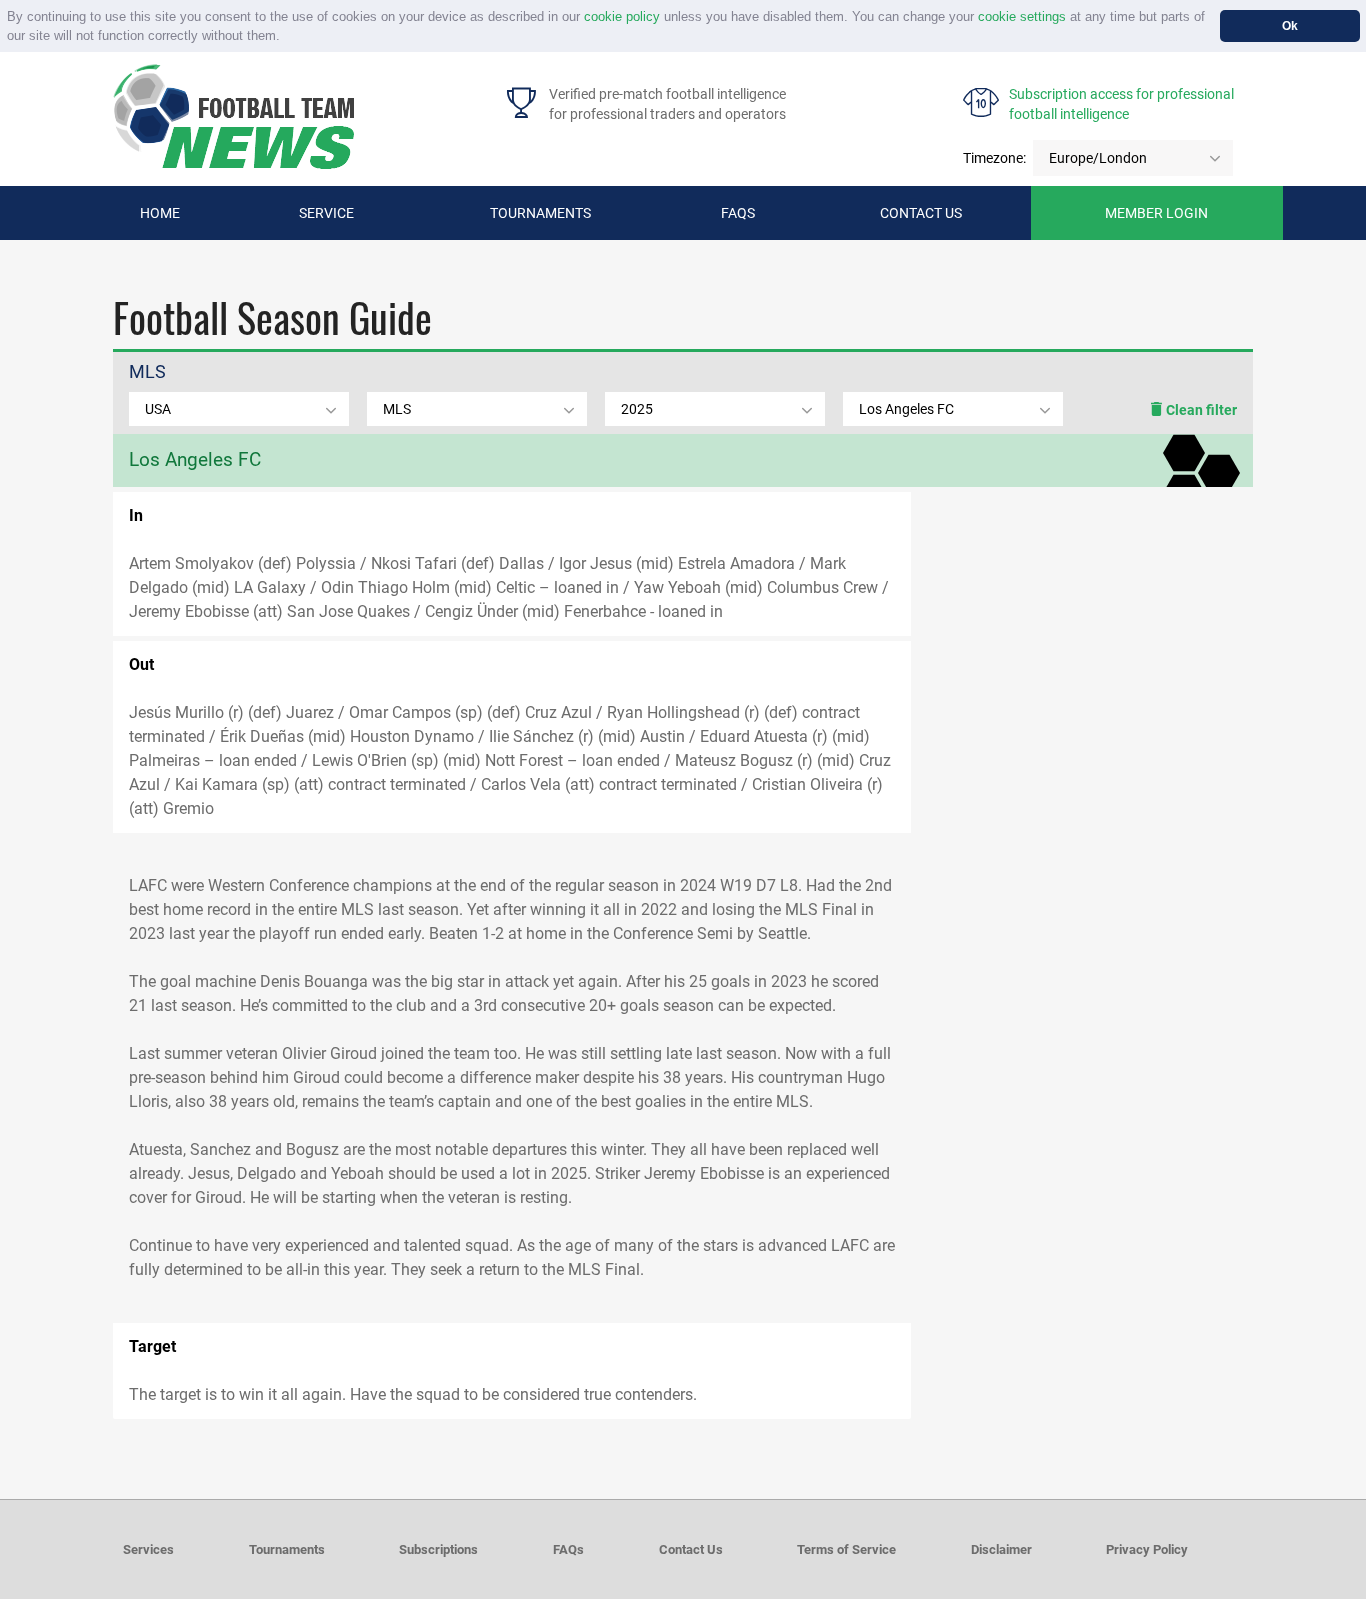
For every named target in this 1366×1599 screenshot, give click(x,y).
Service (326, 213)
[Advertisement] (1082, 647)
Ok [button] (1290, 25)
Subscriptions (438, 1549)
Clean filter (1200, 410)
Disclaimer (1001, 1549)
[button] (286, 37)
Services (148, 1549)
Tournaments (540, 213)
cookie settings (1022, 16)
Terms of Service (846, 1549)
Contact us (921, 213)
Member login (1156, 213)
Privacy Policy (1147, 1549)
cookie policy (622, 16)
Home (160, 213)
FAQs (738, 213)
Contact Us (691, 1549)
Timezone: (994, 158)
